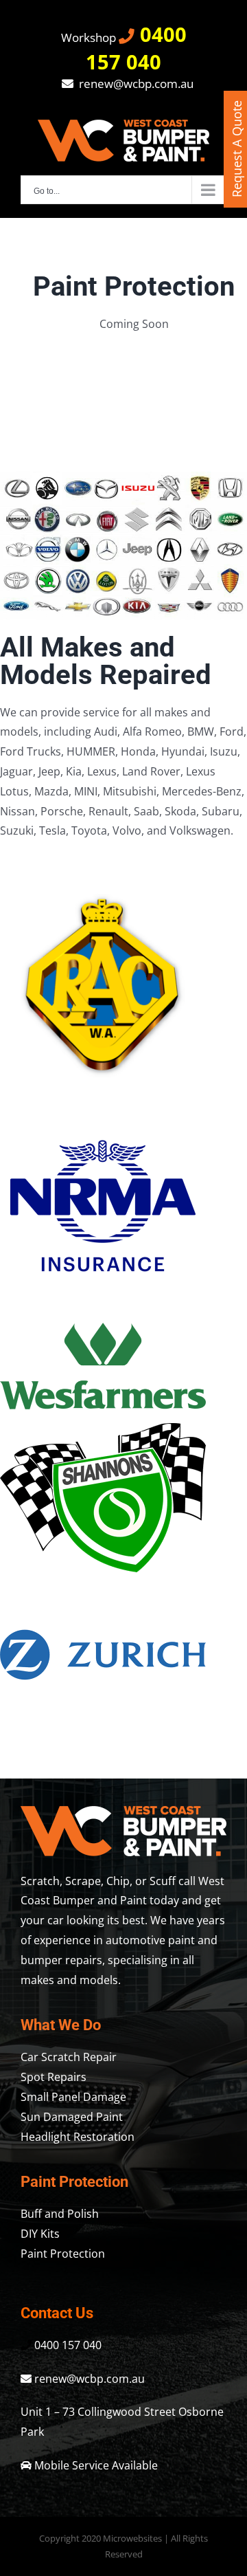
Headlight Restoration (78, 2137)
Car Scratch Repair (69, 2057)
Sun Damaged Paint (72, 2117)
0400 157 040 (136, 48)
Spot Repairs (54, 2077)
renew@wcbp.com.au (135, 84)
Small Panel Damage (73, 2097)
